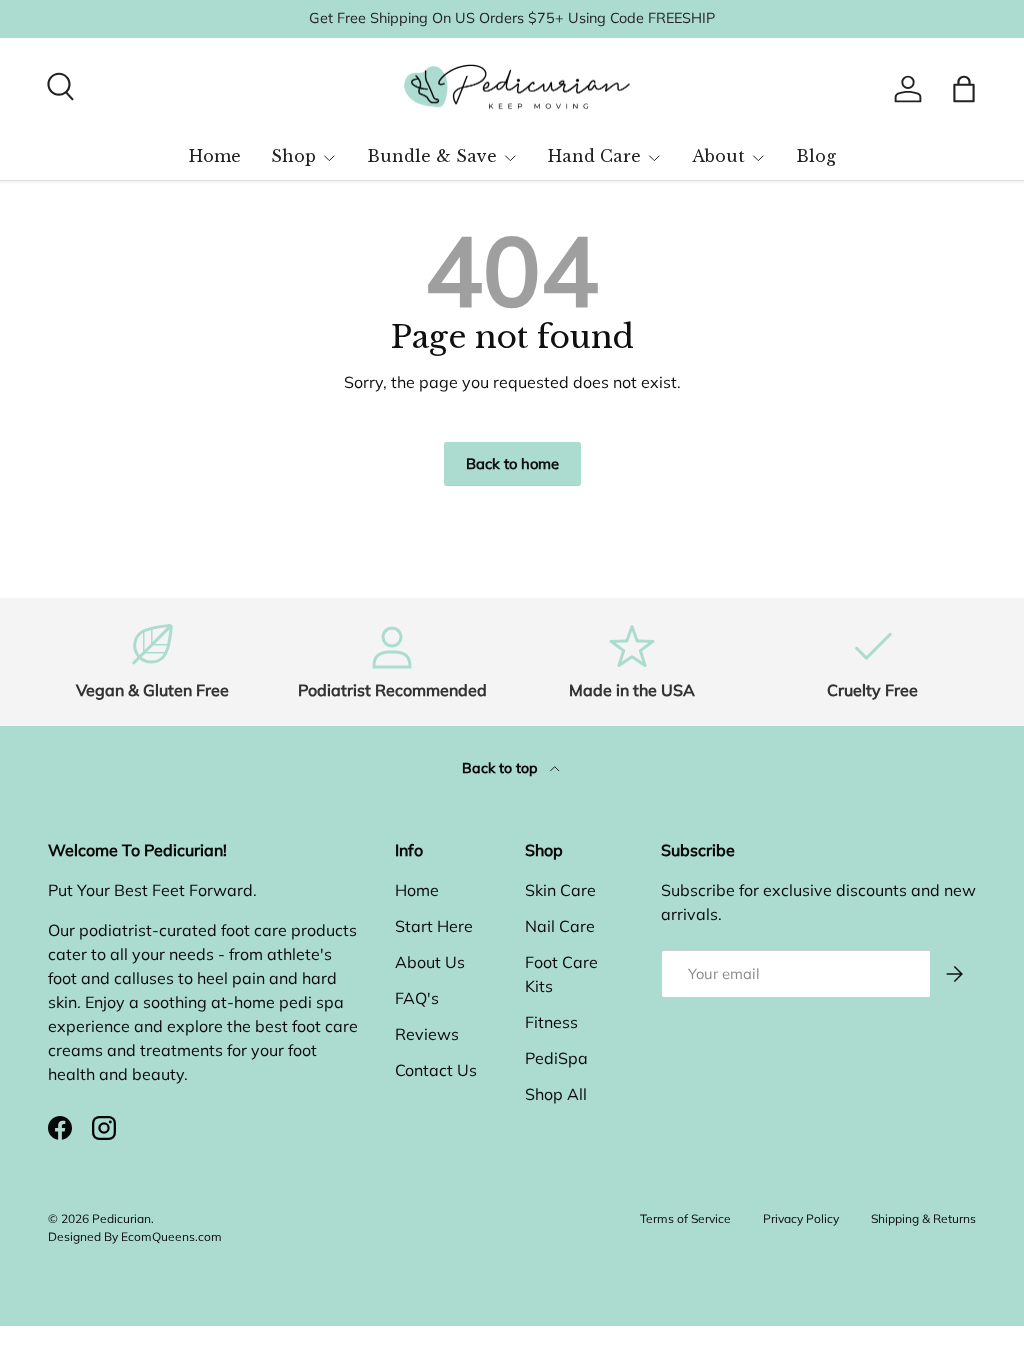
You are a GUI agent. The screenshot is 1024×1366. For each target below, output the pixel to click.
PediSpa (556, 1058)
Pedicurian (121, 1218)
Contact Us (436, 1070)
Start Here (434, 926)
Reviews (427, 1034)
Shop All (556, 1094)
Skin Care (560, 890)
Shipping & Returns (923, 1218)
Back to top (502, 768)
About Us (430, 962)
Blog (816, 156)
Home (215, 156)
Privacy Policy (801, 1218)
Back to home (512, 463)
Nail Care (560, 926)
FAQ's (417, 998)
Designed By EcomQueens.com (135, 1236)
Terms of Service (685, 1218)
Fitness (551, 1022)
